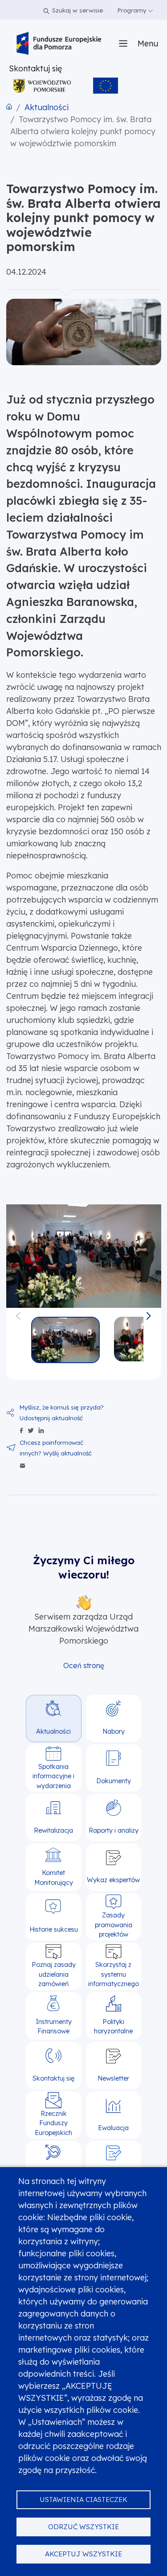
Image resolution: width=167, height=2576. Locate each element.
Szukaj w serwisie (77, 10)
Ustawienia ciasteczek (83, 2500)
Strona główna (9, 107)
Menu (148, 43)
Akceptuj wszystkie (83, 2554)
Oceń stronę (84, 1665)
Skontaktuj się (35, 68)
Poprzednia (18, 1312)
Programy (133, 10)
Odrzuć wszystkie (83, 2527)
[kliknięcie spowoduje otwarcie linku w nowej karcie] (42, 86)
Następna (149, 1312)
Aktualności (47, 107)
